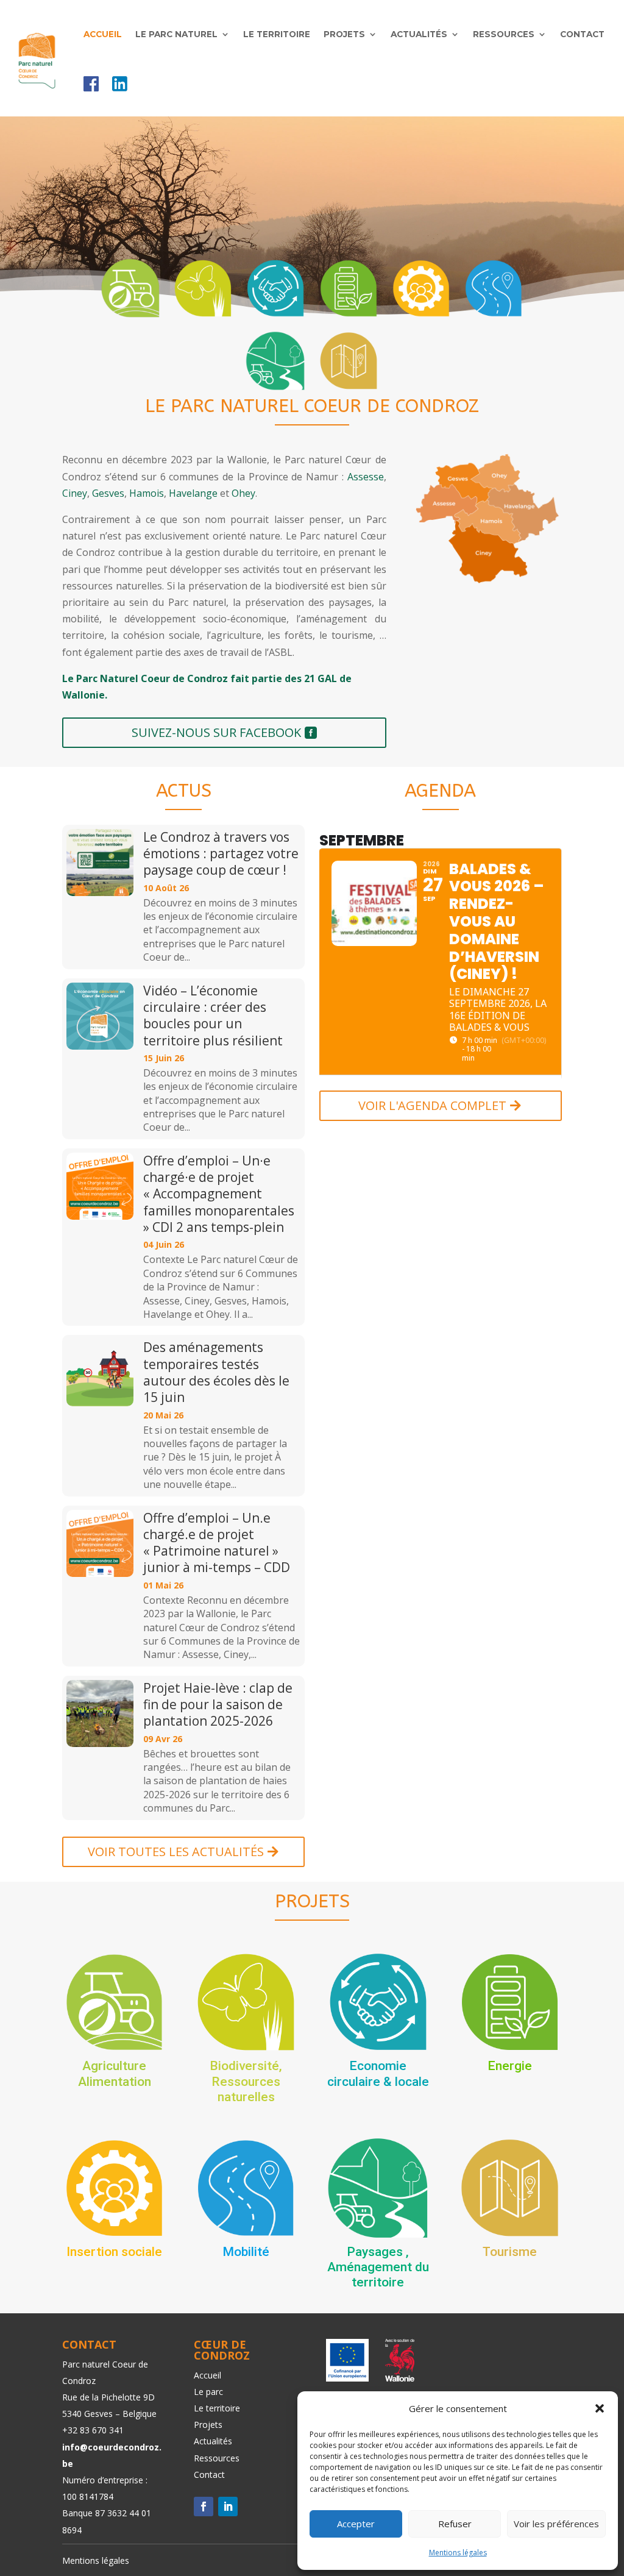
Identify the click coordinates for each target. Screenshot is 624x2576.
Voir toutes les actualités (176, 1852)
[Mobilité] (494, 288)
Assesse (366, 477)
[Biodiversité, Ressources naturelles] (203, 288)
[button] (600, 2408)
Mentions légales (458, 2553)
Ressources (504, 34)
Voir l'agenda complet (432, 1105)
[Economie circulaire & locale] (275, 288)
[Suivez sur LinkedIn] (228, 2507)
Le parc (208, 2392)
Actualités (419, 34)
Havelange (193, 493)
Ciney (75, 493)
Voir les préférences (556, 2524)
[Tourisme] (349, 361)
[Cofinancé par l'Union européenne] (347, 2378)
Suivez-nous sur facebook (216, 732)
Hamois (147, 493)
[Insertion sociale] (421, 288)
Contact (582, 34)
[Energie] (349, 288)
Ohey (243, 493)
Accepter (356, 2524)
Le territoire (277, 34)
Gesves (108, 493)
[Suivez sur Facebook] (204, 2507)
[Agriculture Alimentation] (130, 288)
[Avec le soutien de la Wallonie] (396, 2378)
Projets (344, 34)
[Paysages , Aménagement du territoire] (275, 361)
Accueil (103, 34)
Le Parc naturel (176, 34)
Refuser (455, 2524)
